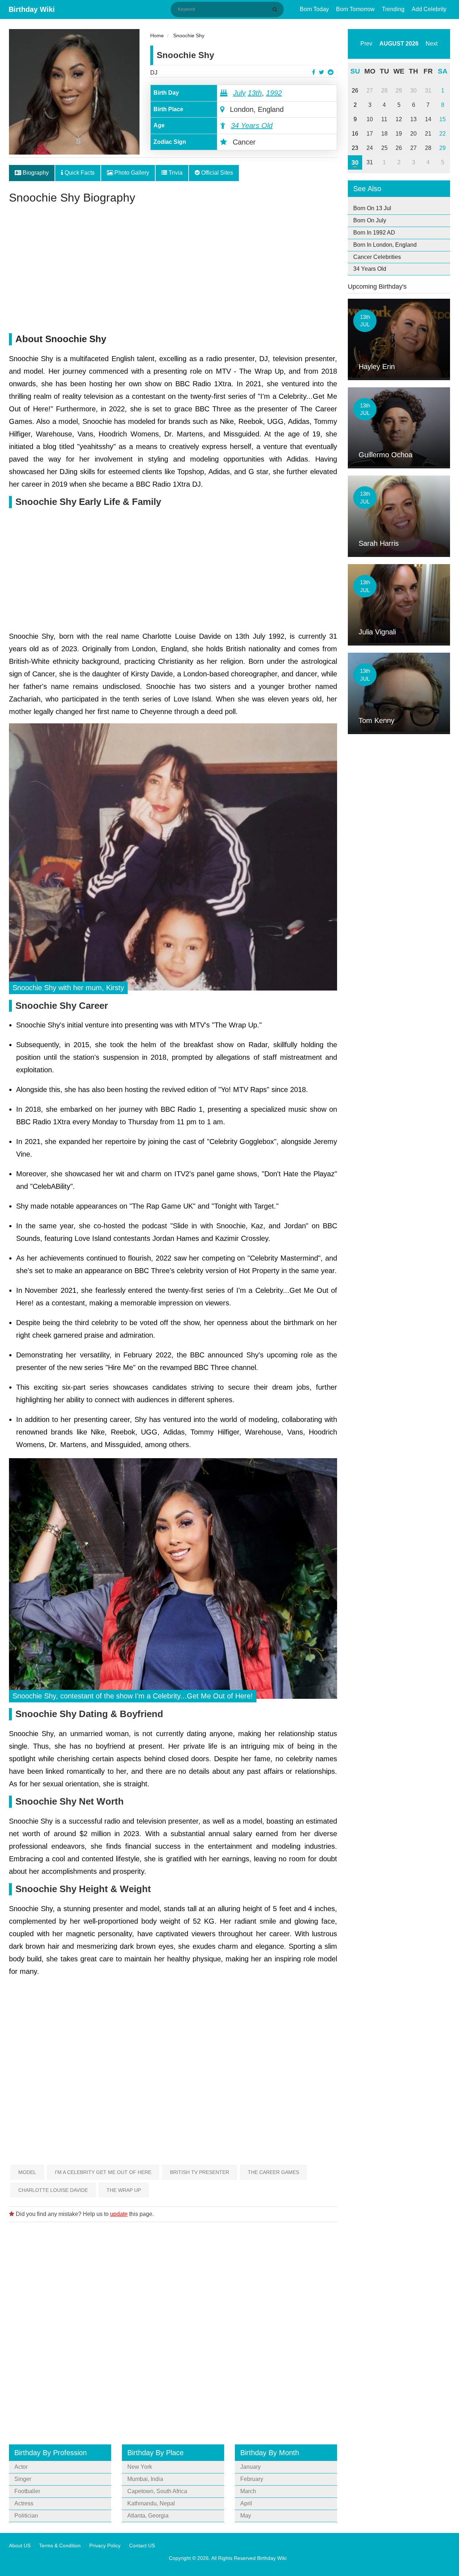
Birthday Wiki (32, 9)
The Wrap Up (124, 2190)
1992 (274, 93)
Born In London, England (385, 245)
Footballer (27, 2491)
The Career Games (273, 2172)
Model (27, 2172)
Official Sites (216, 173)
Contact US (142, 2546)
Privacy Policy (105, 2546)
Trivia (175, 173)
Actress (24, 2503)
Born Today (314, 9)
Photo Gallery (131, 173)
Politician (26, 2516)
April (246, 2503)
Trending (393, 9)
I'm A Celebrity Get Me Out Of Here (103, 2172)
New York (140, 2467)
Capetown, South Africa (157, 2491)
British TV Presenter (200, 2172)
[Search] (276, 9)
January (250, 2467)
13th (255, 93)
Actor (21, 2467)
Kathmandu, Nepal (151, 2503)
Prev (366, 44)
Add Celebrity (429, 9)
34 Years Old (252, 126)
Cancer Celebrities (377, 257)
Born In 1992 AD (374, 233)
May (246, 2516)
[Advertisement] (173, 272)
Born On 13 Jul (372, 208)
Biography (35, 173)
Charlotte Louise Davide (53, 2190)
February (252, 2479)
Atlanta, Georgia (148, 2516)
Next (432, 44)
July (239, 93)
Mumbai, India (145, 2479)
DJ (154, 73)
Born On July (370, 220)
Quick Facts (79, 173)
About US (20, 2546)
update (119, 2214)
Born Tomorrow (355, 9)
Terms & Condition (60, 2546)
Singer (23, 2479)
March (248, 2491)
